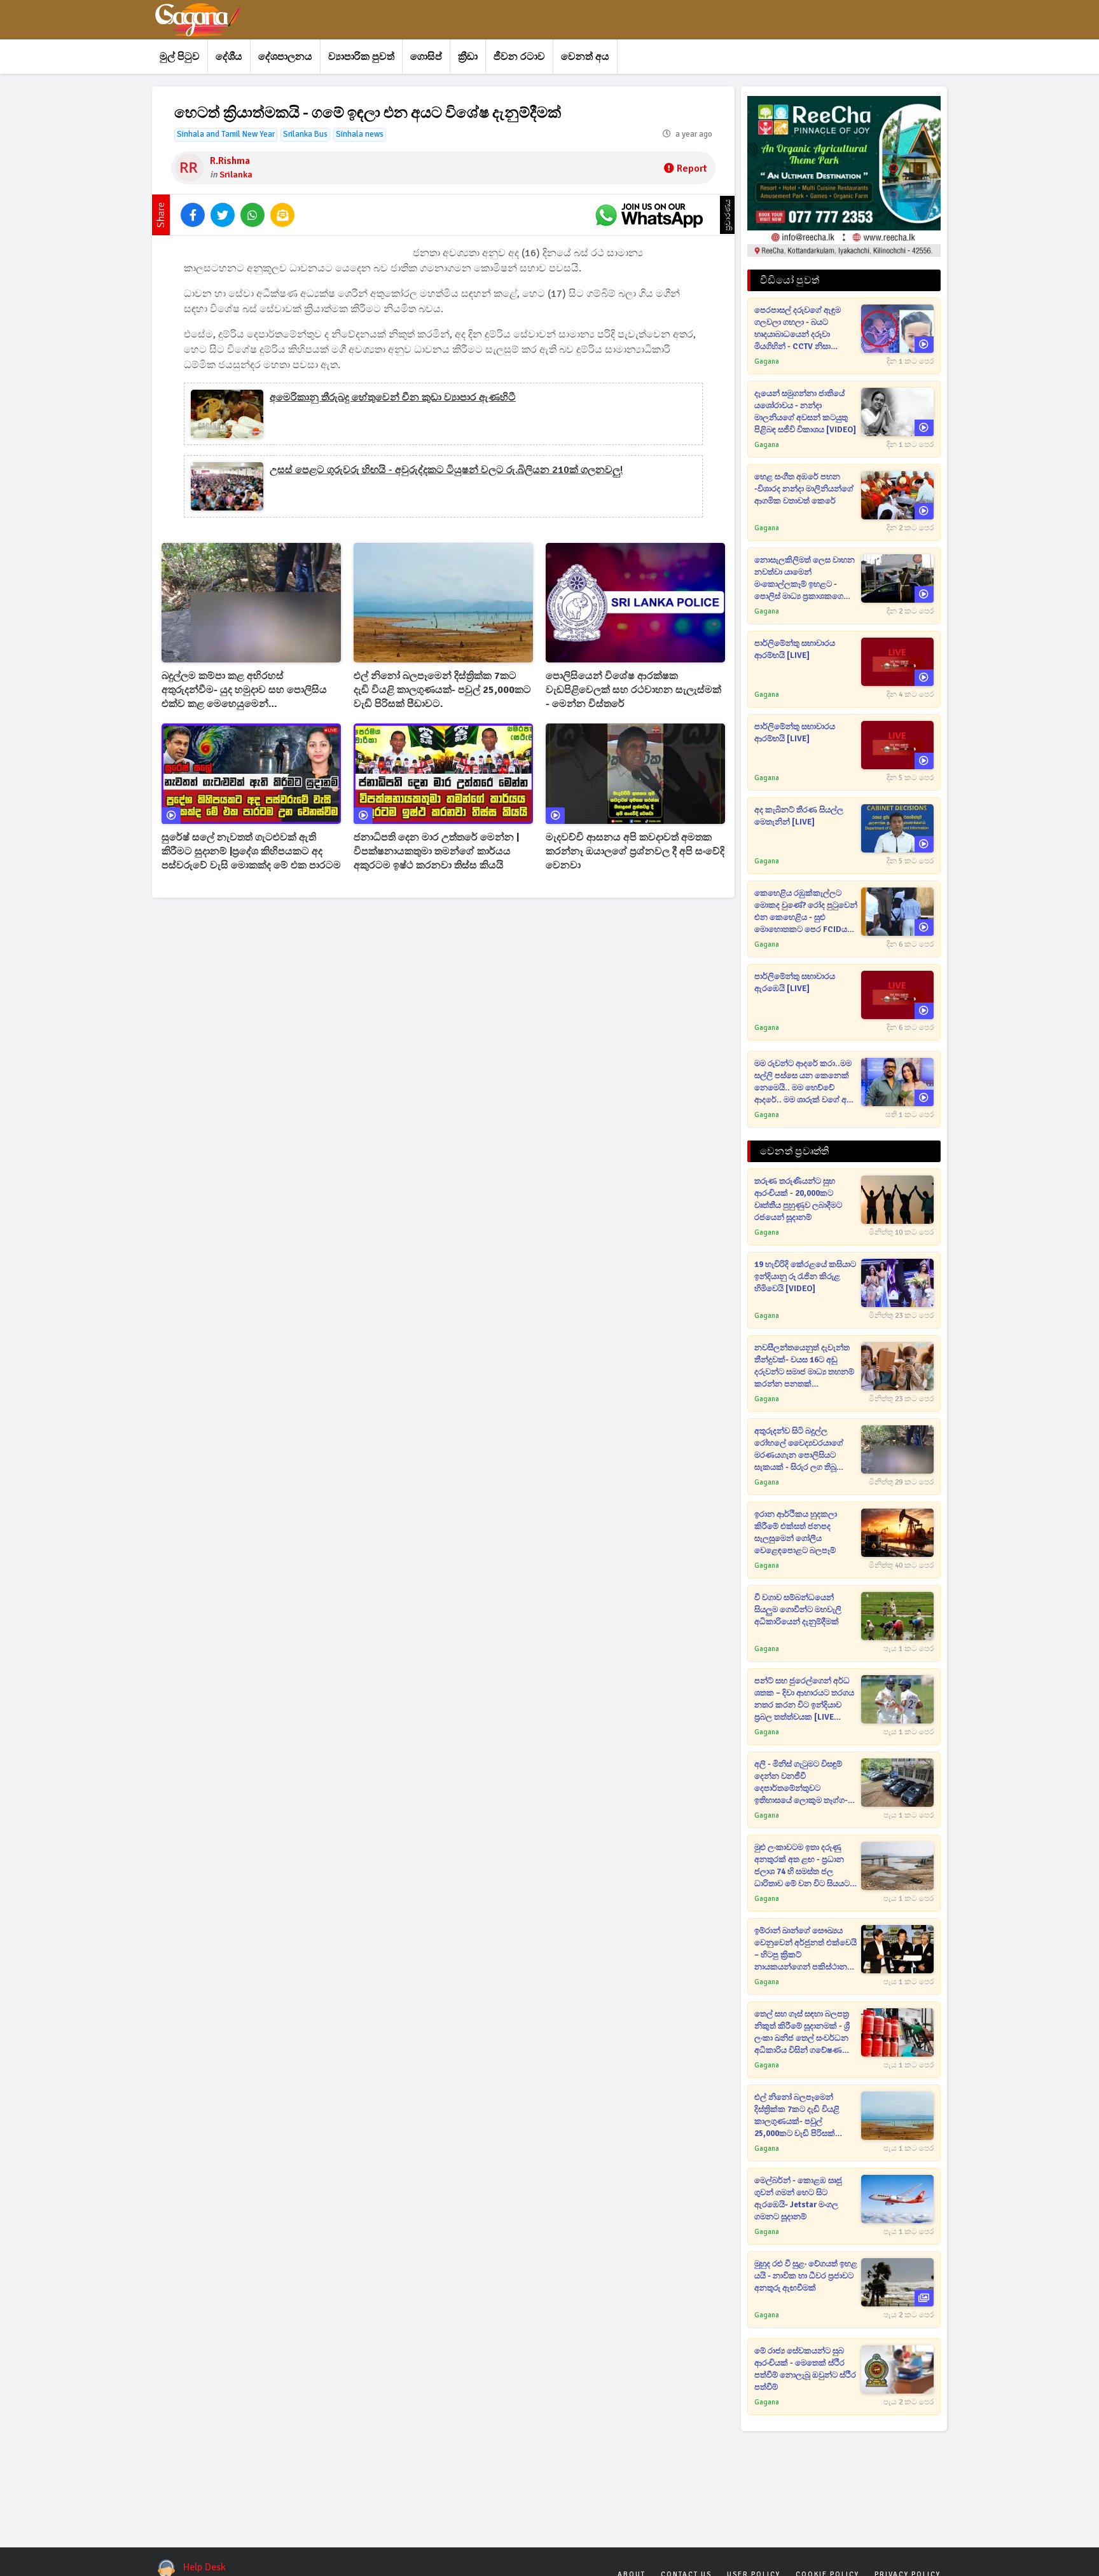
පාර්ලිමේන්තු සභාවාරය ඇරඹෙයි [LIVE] (795, 983)
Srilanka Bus (305, 134)
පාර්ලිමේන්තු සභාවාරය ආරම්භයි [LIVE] (795, 649)
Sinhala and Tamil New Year (226, 134)
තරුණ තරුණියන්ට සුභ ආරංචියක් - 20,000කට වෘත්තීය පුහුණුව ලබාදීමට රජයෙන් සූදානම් (798, 1199)
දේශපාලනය (285, 57)
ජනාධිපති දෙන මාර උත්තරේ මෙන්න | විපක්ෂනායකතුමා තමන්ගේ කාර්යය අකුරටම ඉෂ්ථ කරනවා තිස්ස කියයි (436, 851)
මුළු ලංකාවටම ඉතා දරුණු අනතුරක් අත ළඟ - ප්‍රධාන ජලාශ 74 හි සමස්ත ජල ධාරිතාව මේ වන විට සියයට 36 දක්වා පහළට (802, 1866)
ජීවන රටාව (519, 57)
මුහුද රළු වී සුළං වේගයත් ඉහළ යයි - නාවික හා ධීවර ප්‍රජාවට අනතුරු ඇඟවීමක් (806, 2276)
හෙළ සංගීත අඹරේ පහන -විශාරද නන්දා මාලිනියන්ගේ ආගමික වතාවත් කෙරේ (804, 489)
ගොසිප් (426, 57)
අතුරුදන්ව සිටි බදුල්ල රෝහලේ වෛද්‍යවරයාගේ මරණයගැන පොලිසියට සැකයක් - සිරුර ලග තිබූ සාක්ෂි (799, 1450)
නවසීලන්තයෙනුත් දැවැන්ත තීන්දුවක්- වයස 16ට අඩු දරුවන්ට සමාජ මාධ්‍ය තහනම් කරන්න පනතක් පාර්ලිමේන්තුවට (804, 1367)
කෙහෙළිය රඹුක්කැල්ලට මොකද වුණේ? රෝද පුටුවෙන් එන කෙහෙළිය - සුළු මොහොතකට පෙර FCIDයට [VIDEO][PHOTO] (806, 912)
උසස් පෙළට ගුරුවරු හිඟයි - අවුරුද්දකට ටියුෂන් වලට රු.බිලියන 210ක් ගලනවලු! (446, 470)
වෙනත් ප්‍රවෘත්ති (794, 1151)
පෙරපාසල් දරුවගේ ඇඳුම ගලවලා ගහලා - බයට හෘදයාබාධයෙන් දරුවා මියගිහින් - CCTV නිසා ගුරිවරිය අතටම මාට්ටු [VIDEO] (798, 329)
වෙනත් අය (585, 57)
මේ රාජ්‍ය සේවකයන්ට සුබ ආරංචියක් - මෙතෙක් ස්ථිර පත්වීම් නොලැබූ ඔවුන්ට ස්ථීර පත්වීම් (805, 2369)
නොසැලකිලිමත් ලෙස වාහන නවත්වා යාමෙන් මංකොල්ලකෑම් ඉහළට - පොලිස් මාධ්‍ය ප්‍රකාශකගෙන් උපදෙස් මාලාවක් (805, 579)
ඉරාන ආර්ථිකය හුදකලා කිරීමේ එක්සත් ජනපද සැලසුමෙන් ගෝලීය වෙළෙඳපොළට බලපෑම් (796, 1532)
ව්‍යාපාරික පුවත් (361, 57)
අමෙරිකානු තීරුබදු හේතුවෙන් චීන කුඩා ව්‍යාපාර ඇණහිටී (393, 397)
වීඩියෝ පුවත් (790, 280)
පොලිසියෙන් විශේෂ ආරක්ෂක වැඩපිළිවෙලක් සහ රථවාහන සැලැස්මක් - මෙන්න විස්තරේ (633, 690)
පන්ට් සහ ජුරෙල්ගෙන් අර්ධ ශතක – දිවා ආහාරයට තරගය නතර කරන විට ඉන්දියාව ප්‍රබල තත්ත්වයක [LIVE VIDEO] (804, 1700)
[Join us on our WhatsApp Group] (649, 215)
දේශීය (229, 57)
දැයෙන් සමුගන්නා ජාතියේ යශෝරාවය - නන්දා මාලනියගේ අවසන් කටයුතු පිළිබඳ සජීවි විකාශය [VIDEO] (805, 412)
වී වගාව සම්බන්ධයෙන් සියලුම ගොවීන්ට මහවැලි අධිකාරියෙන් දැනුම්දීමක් (798, 1610)
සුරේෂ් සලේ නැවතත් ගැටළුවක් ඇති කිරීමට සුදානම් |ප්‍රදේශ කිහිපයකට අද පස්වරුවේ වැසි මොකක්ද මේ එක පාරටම (251, 851)
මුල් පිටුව (180, 57)
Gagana (767, 361)
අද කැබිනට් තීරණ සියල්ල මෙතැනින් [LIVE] (799, 816)
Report (692, 168)
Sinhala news (360, 134)
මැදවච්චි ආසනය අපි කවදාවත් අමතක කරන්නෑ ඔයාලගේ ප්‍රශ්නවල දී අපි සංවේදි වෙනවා (635, 851)
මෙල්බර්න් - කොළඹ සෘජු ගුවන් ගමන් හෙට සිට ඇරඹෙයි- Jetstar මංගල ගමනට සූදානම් (798, 2199)
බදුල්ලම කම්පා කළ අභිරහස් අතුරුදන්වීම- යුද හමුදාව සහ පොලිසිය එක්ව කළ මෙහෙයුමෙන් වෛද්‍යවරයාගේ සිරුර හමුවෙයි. (244, 690)
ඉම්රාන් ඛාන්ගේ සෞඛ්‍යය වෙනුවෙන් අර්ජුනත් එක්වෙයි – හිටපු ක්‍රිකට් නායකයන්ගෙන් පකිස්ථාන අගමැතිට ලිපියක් (805, 1949)
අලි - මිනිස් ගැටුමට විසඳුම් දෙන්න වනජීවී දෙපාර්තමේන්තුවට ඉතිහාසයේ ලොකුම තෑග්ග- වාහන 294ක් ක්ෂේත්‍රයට (801, 1783)
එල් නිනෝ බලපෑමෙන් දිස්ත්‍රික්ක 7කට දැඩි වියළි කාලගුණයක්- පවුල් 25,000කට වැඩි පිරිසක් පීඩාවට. (442, 690)
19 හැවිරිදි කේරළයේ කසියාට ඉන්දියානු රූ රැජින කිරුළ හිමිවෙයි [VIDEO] (805, 1277)
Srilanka (236, 175)
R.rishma (230, 161)
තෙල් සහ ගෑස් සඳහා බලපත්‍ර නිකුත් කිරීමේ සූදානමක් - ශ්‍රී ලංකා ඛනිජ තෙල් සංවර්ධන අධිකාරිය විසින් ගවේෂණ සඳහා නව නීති (802, 2033)
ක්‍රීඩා (468, 57)
